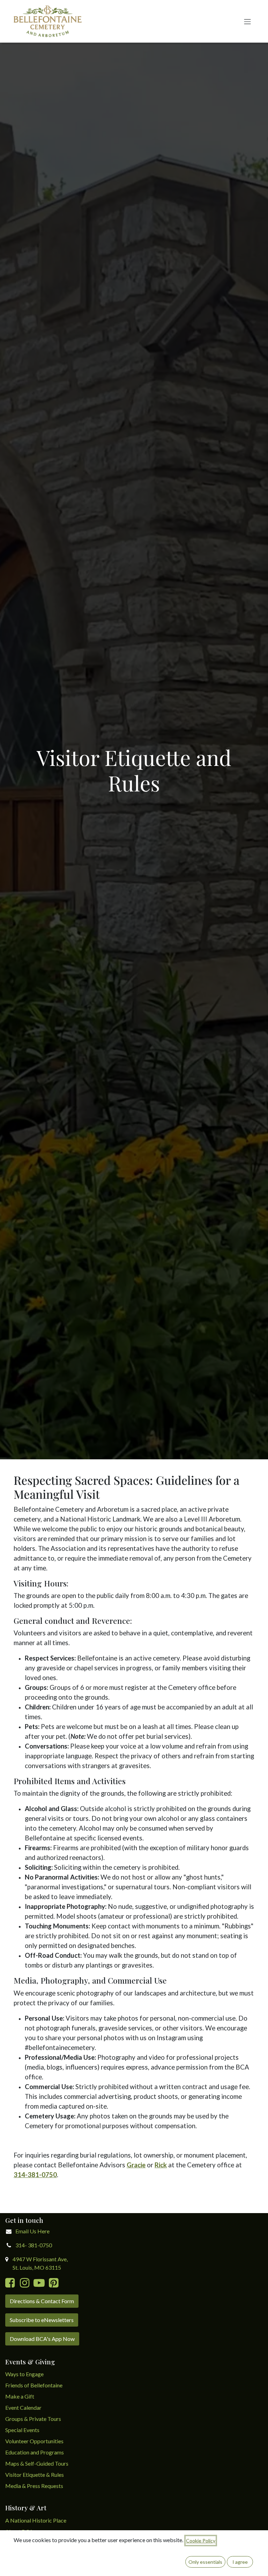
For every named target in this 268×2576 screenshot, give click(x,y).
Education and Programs (35, 2452)
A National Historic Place (36, 2520)
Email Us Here (32, 2231)
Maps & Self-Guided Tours (37, 2463)
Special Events (22, 2430)
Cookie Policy (201, 2541)
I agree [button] (240, 2562)
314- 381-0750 (34, 2245)
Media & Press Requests (34, 2486)
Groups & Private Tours (33, 2419)
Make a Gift (20, 2396)
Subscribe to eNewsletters (42, 2320)
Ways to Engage (24, 2374)
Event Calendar (23, 2407)
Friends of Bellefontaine (34, 2385)
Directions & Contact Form (42, 2301)
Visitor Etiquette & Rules (35, 2475)
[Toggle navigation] (247, 21)
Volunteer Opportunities (34, 2441)
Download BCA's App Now (42, 2339)
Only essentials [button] (205, 2562)
